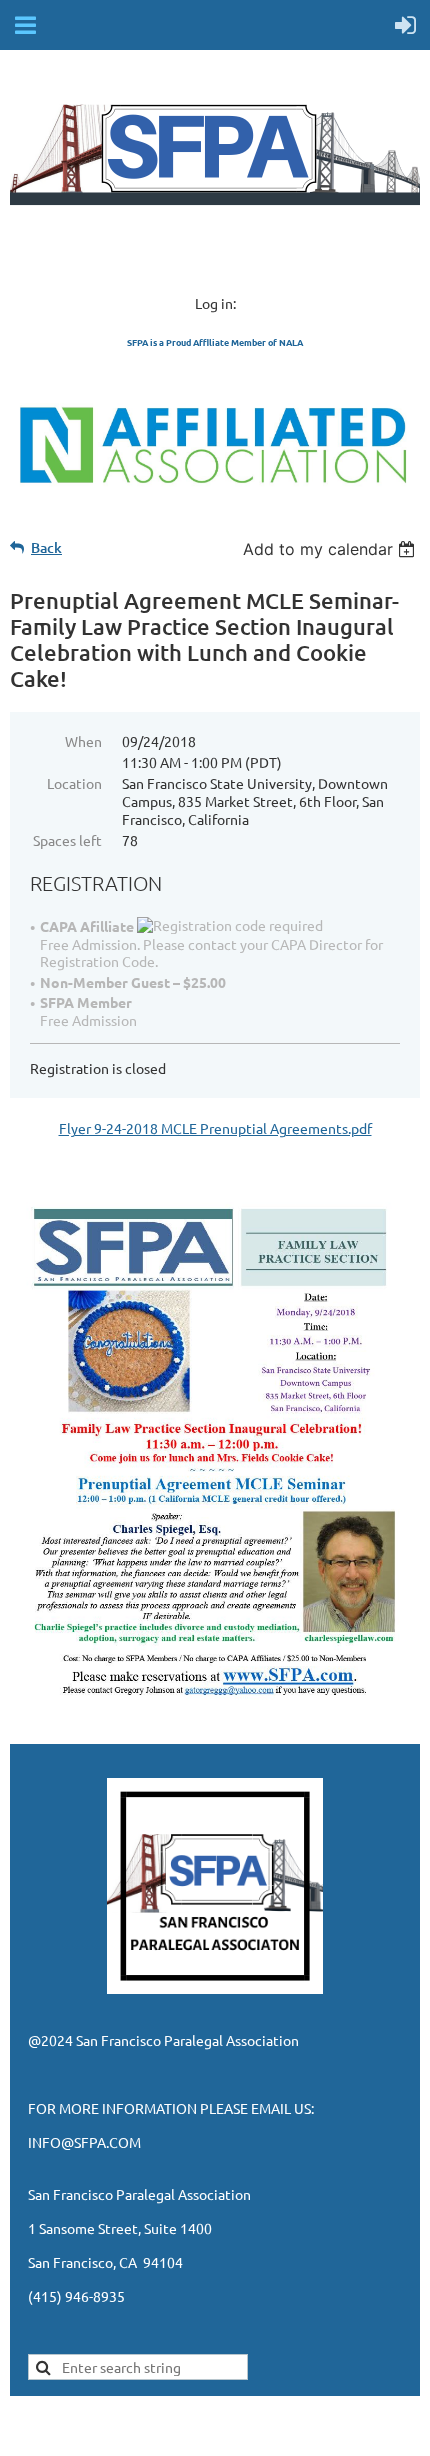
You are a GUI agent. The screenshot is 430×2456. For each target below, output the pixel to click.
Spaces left (67, 840)
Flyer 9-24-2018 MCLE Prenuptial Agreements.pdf (215, 1128)
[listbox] (331, 549)
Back (46, 547)
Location (74, 783)
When (83, 741)
